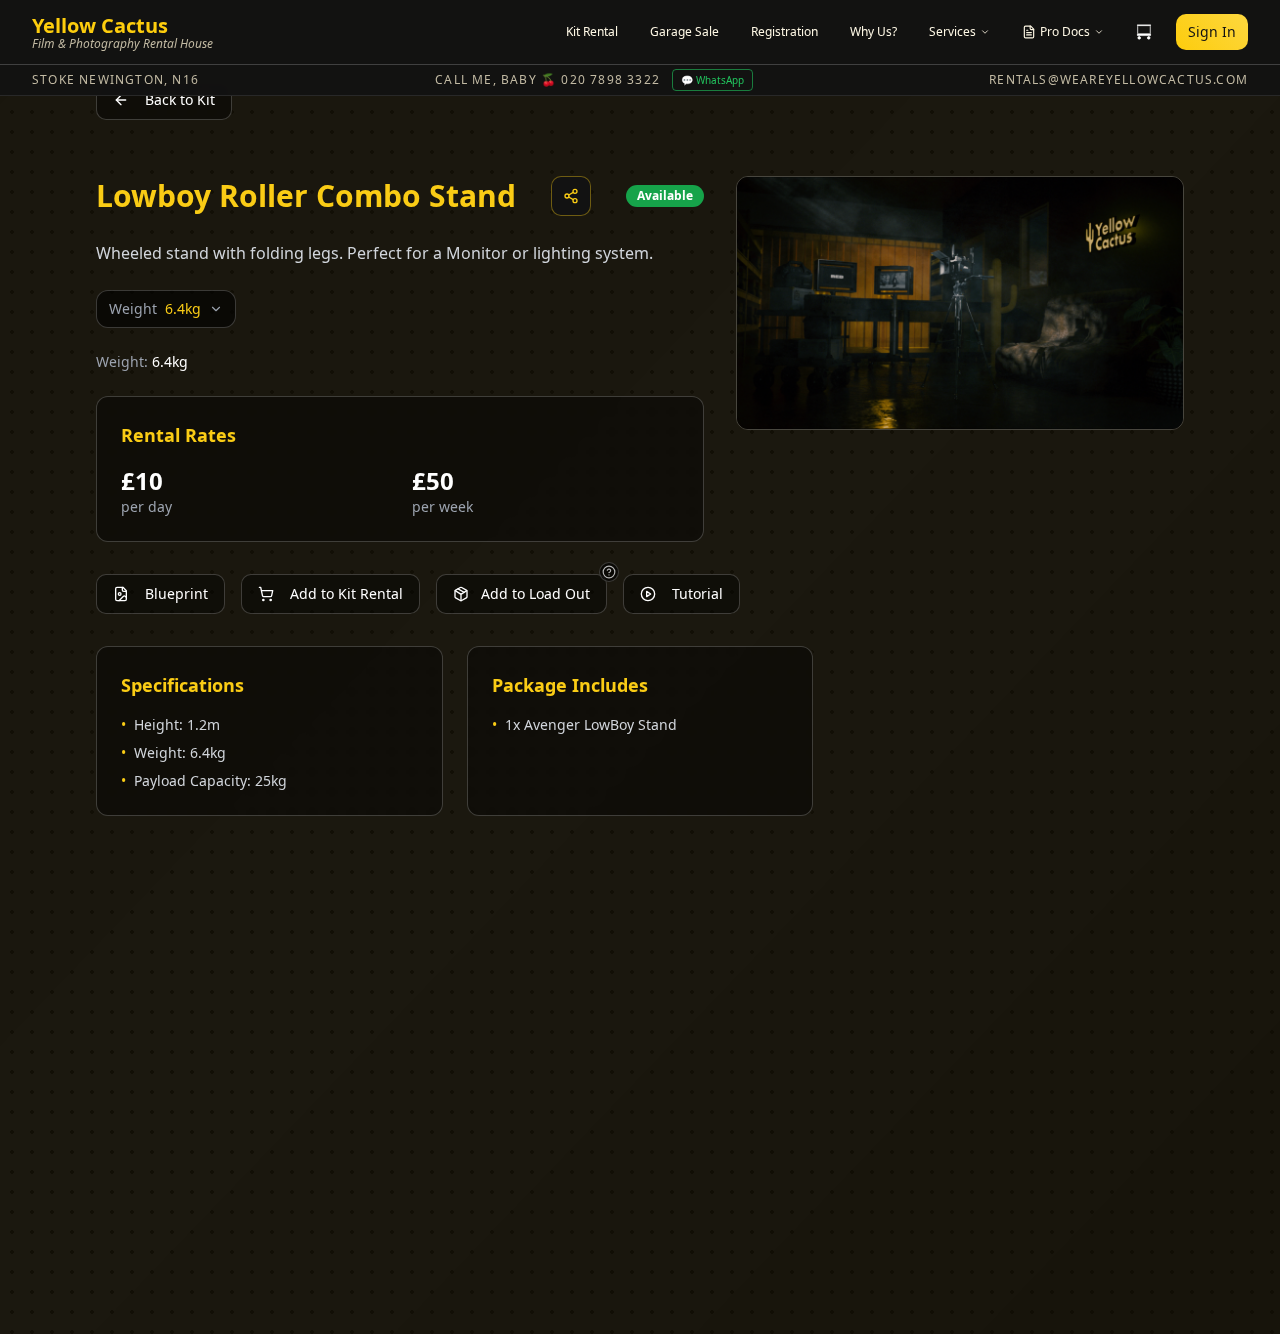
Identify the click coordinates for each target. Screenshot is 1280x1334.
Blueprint (176, 593)
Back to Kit (180, 99)
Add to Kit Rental (346, 593)
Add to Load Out (535, 593)
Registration (784, 31)
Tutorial (697, 593)
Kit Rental (592, 31)
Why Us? (873, 31)
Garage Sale (684, 31)
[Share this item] (571, 196)
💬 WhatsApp (712, 80)
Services (952, 31)
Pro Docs (1065, 31)
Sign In (1212, 31)
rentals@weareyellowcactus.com (1118, 80)
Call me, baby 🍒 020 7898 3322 (547, 80)
